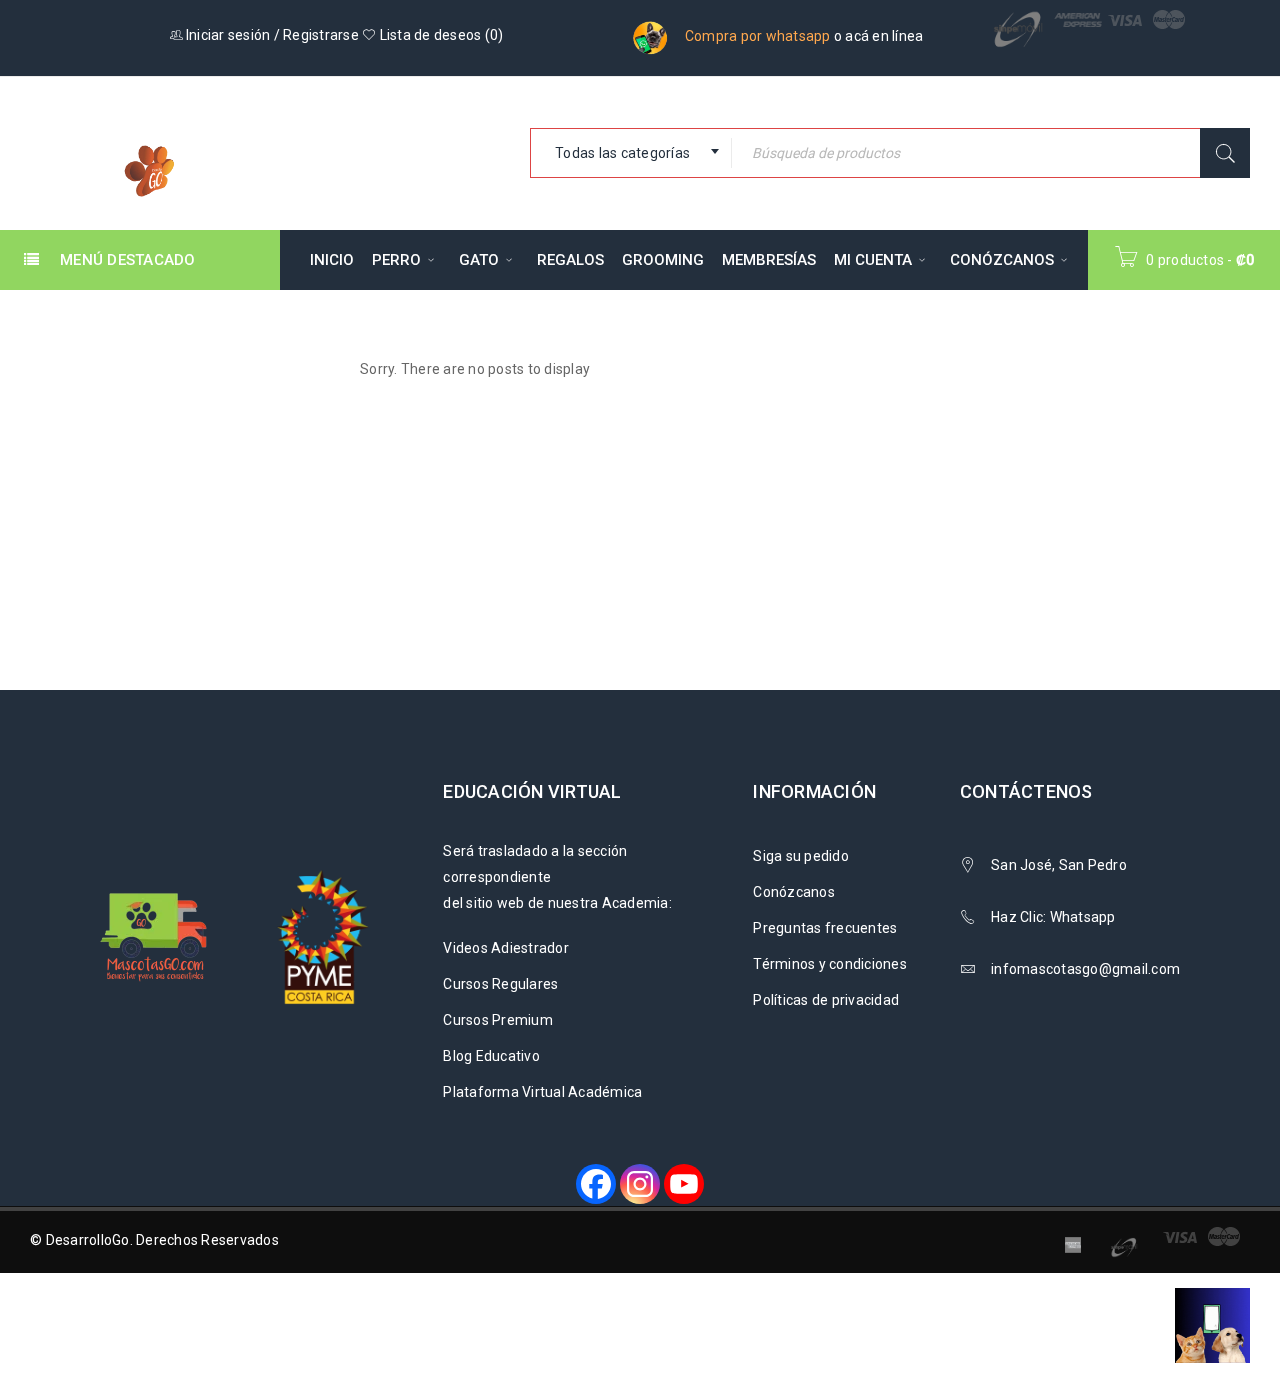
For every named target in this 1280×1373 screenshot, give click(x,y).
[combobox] (631, 153)
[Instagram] (640, 1184)
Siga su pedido (801, 856)
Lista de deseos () (439, 35)
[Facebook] (596, 1184)
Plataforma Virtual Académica (542, 1092)
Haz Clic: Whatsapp (1055, 917)
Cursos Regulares (500, 984)
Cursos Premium (498, 1020)
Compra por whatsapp (758, 36)
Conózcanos (794, 892)
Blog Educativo (491, 1056)
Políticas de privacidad (826, 1000)
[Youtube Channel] (684, 1184)
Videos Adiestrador (506, 948)
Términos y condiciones (830, 964)
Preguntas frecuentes (825, 928)
